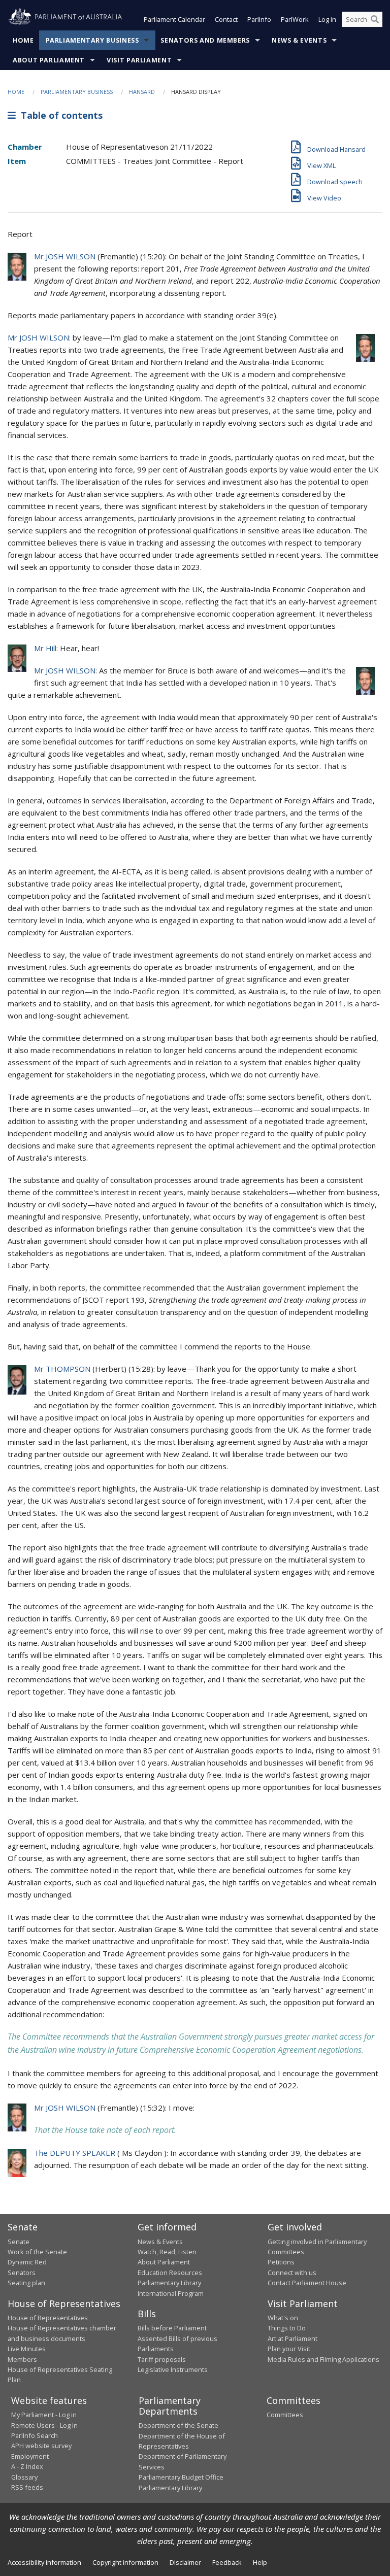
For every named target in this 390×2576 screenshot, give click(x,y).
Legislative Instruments (173, 2369)
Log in (327, 19)
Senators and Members (205, 40)
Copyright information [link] (125, 2562)
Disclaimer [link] (185, 2562)
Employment (30, 2456)
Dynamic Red (27, 2262)
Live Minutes (27, 2349)
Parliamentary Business (92, 40)
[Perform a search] (375, 19)
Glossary (24, 2477)
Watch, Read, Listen (167, 2252)
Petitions (281, 2262)
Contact (226, 19)
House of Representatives (48, 2318)
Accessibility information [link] (44, 2562)
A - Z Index (27, 2466)
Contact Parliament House (307, 2283)
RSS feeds (27, 2487)
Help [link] (260, 2562)
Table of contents (59, 115)
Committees (285, 2415)
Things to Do (287, 2328)
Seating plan (26, 2283)
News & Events (299, 40)
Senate (19, 2242)
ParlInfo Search (35, 2435)
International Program (171, 2293)
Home (23, 40)
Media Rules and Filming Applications (323, 2359)
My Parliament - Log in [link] (44, 2415)
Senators (22, 2273)
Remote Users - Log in (44, 2425)
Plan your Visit (289, 2349)
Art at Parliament (292, 2338)
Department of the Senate (178, 2425)
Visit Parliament (139, 60)
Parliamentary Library (169, 2283)
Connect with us (292, 2273)
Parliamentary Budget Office (181, 2477)
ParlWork (295, 19)
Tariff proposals (162, 2359)
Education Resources (170, 2273)
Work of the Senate (37, 2252)
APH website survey (41, 2446)
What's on (283, 2318)
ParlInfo (259, 19)
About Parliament (49, 60)
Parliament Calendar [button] (174, 19)
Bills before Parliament (172, 2328)
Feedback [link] (227, 2562)
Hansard (142, 92)
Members (22, 2359)
